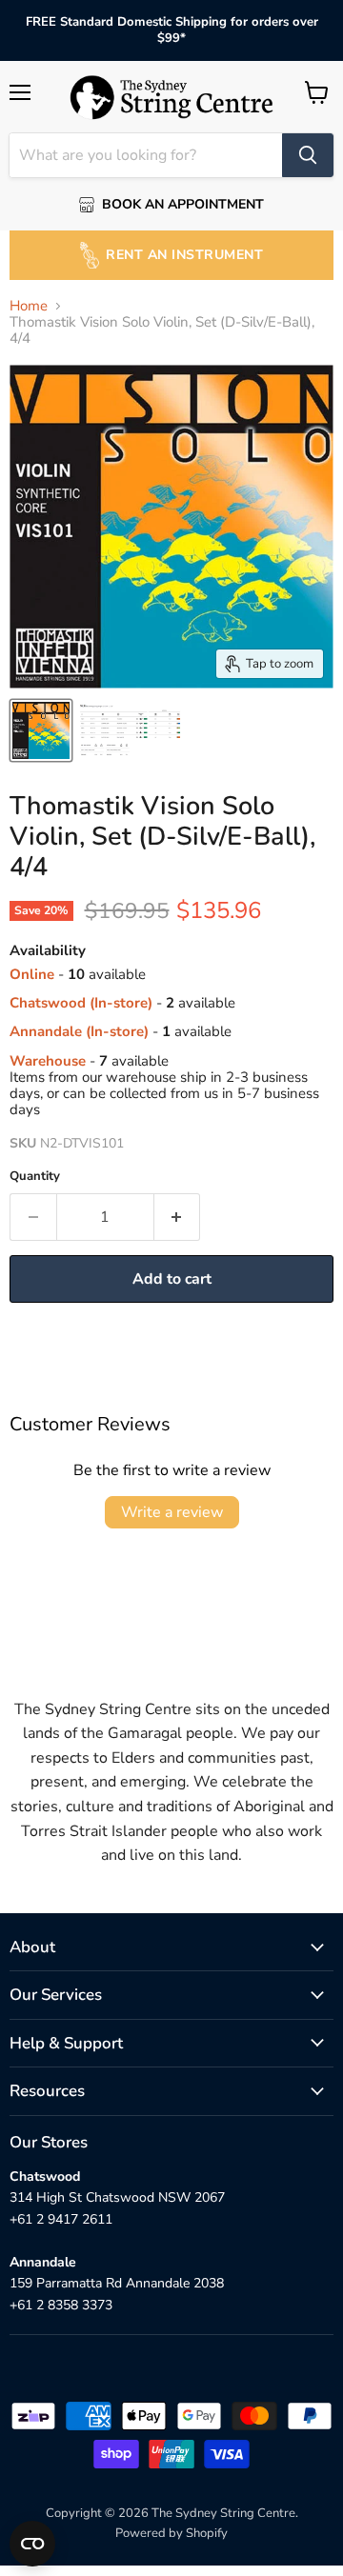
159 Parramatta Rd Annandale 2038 (117, 2283)
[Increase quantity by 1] (178, 1217)
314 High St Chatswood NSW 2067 (117, 2197)
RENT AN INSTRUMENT (184, 255)
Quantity (35, 1177)
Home (29, 306)
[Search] (308, 155)
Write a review (172, 1512)
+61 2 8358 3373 (61, 2305)
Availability (48, 951)
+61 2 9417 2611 (61, 2219)
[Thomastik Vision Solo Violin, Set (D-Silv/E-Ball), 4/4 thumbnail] (41, 730)
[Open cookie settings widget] (32, 2544)
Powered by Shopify (171, 2533)
